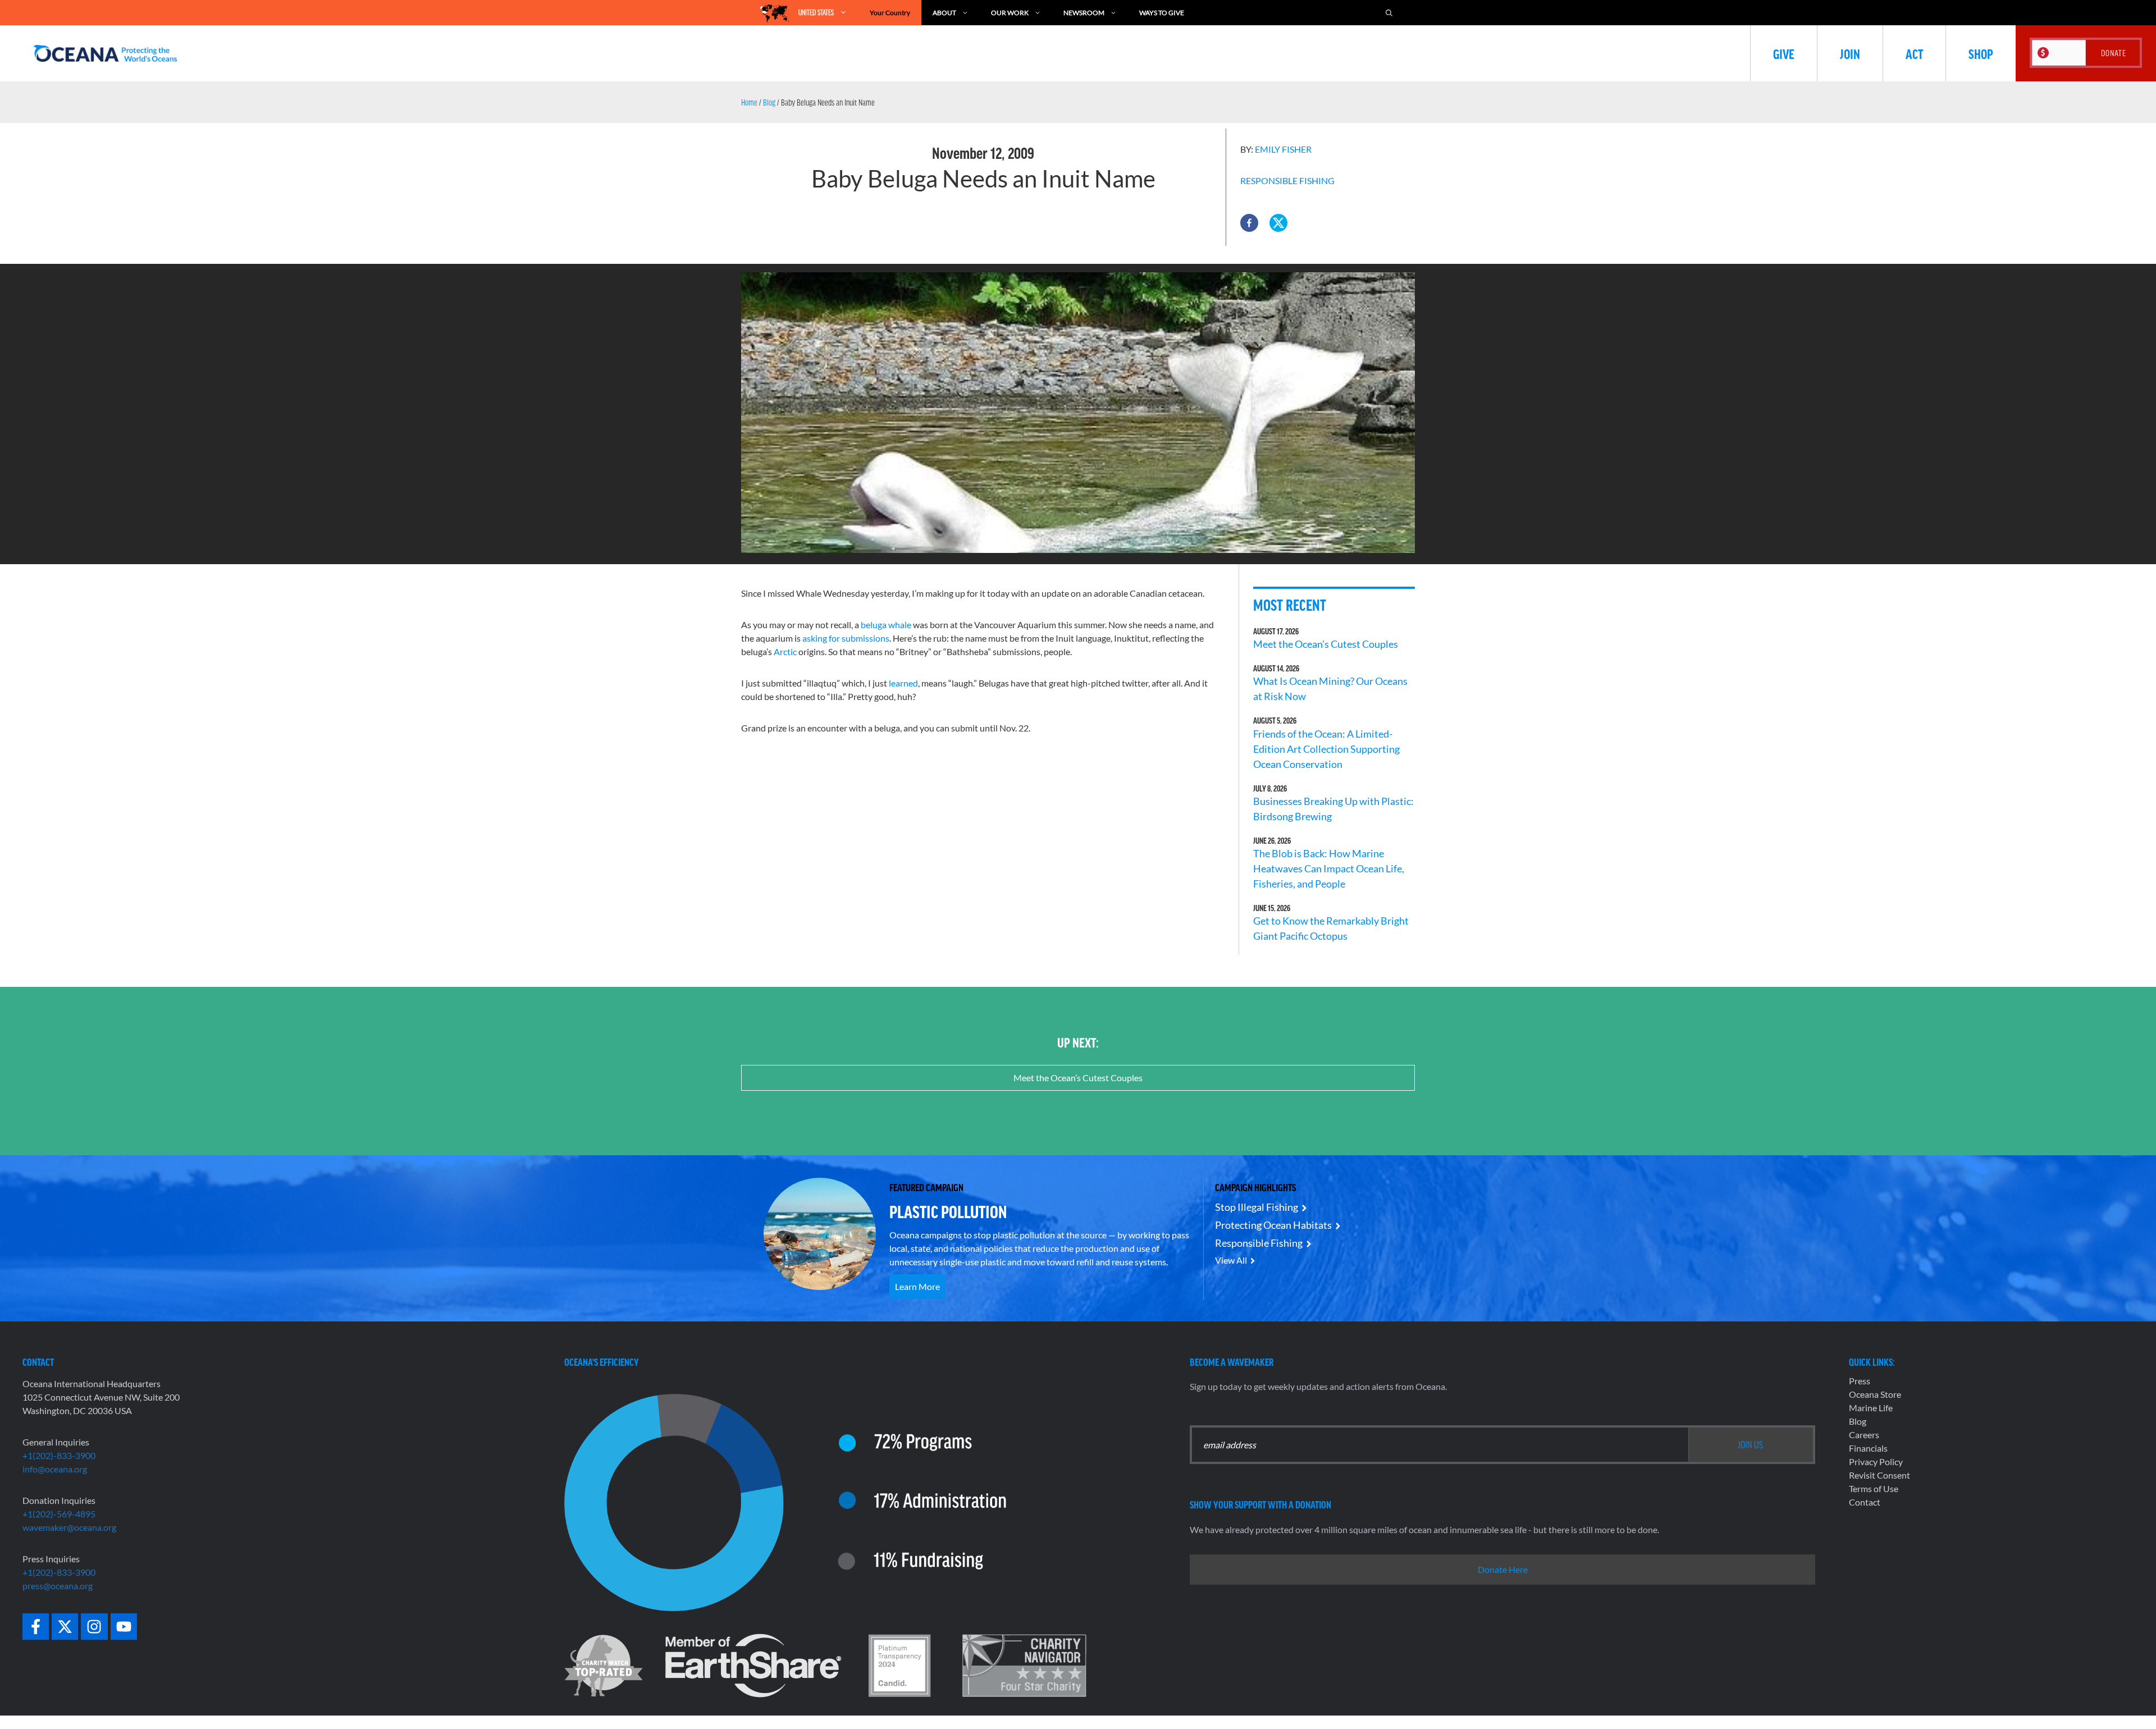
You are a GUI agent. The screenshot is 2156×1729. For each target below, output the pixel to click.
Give (1784, 53)
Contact (1865, 1502)
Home (749, 102)
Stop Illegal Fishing (1257, 1207)
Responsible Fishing (1287, 180)
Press (1860, 1381)
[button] (1249, 223)
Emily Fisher (1283, 149)
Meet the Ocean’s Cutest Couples (1326, 644)
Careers (1864, 1435)
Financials (1868, 1448)
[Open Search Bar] (1389, 13)
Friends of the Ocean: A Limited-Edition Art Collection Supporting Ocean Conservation (1326, 749)
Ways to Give (1162, 13)
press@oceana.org (58, 1586)
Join (1850, 53)
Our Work (1010, 13)
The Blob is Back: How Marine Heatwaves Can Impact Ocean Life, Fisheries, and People (1329, 868)
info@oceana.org (55, 1469)
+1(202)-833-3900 (59, 1455)
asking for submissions (846, 638)
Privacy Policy (1876, 1462)
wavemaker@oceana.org (69, 1527)
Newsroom (1084, 13)
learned (903, 683)
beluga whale (886, 625)
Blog (769, 102)
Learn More (917, 1286)
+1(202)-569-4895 (59, 1514)
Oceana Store (1875, 1394)
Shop (1981, 53)
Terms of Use (1874, 1488)
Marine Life (1871, 1408)
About (944, 13)
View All (1231, 1260)
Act (1914, 53)
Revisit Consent (1879, 1475)
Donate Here (1503, 1569)
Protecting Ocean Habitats (1273, 1225)
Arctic (786, 651)
